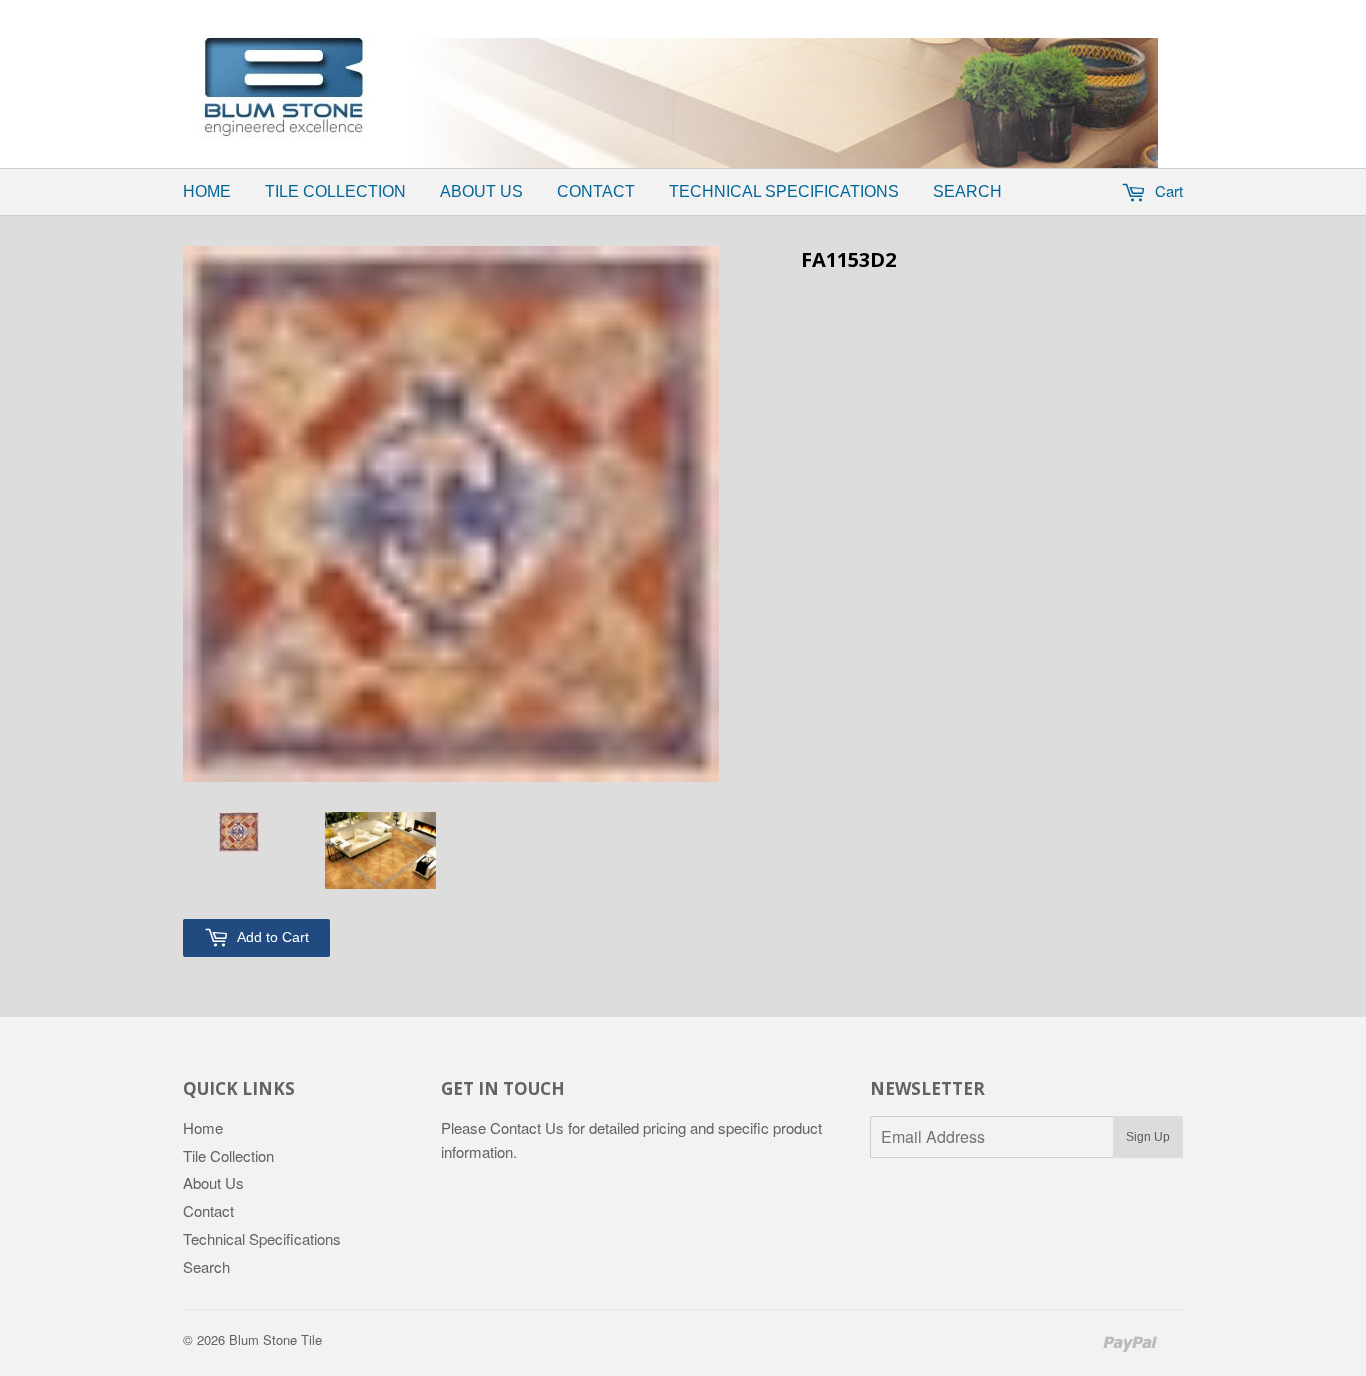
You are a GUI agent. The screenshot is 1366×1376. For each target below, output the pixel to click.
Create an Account (826, 13)
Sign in (718, 13)
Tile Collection (335, 191)
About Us (481, 191)
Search (967, 191)
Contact (596, 191)
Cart (1167, 190)
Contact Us (527, 1127)
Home (207, 191)
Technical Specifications (784, 191)
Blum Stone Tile (275, 1339)
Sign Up (1148, 1137)
